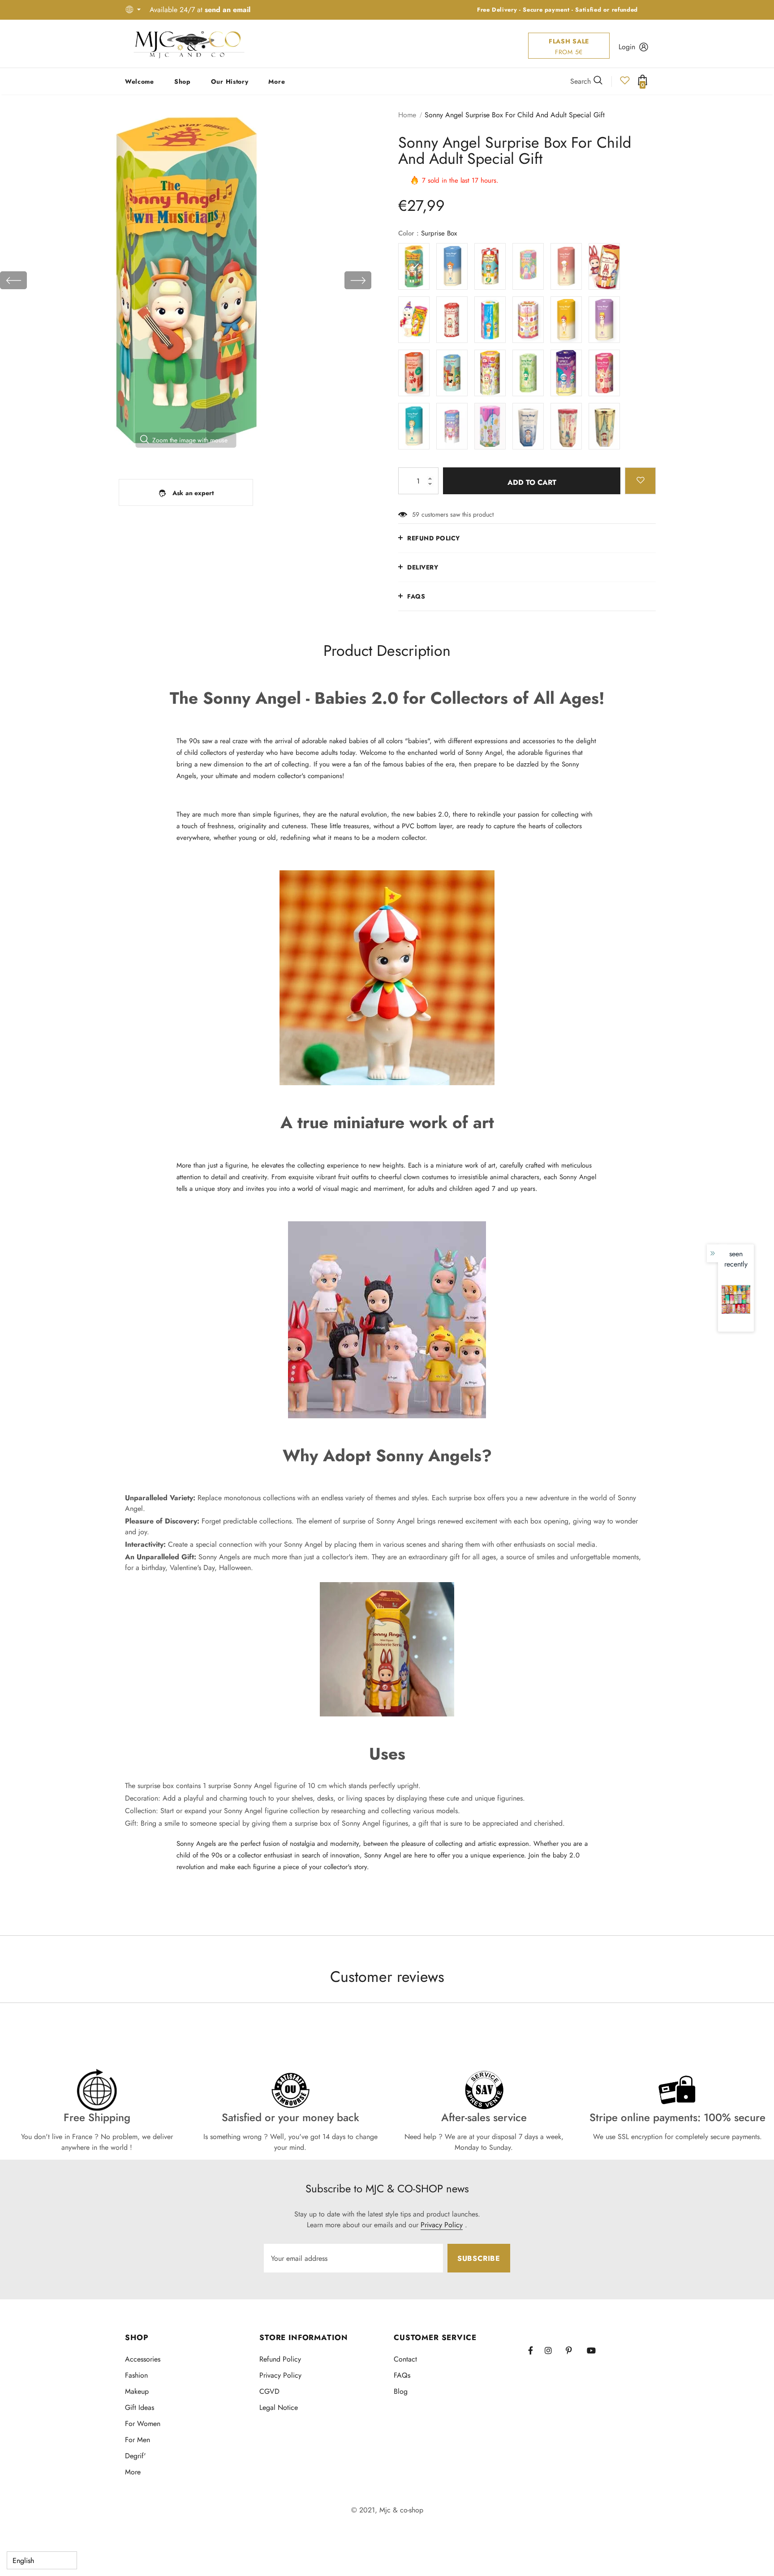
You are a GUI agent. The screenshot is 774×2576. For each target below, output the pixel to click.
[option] (186, 280)
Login (627, 47)
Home (407, 115)
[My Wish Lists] (625, 83)
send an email (228, 10)
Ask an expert (193, 493)
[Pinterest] (574, 2350)
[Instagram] (553, 2350)
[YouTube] (595, 2350)
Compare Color (340, 453)
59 (416, 514)
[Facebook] (536, 2350)
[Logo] (189, 44)
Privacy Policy (442, 2225)
